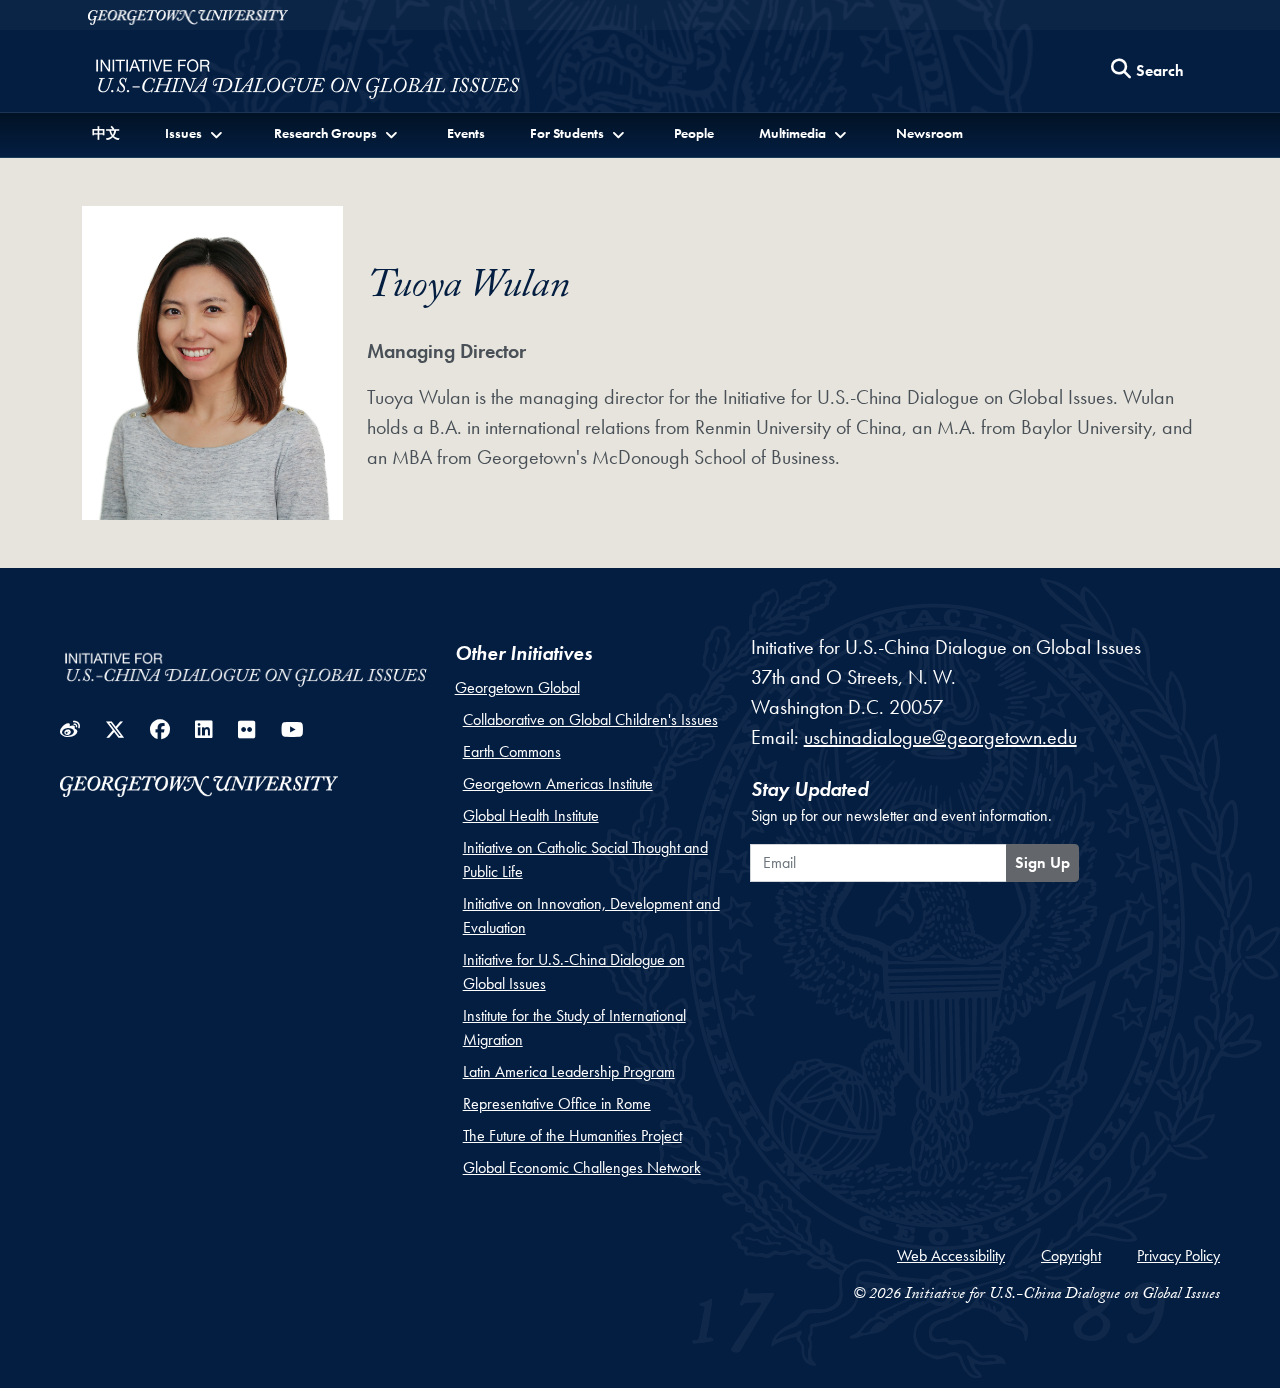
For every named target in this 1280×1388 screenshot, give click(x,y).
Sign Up (1042, 862)
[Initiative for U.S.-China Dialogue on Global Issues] (307, 76)
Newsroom (929, 133)
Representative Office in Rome (557, 1103)
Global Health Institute (531, 815)
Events (466, 133)
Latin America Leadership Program (569, 1071)
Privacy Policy (1178, 1255)
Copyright (1071, 1255)
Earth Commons (512, 751)
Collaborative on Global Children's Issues (590, 719)
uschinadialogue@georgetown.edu (940, 737)
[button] (195, 133)
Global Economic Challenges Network (582, 1167)
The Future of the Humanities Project (572, 1135)
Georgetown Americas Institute (558, 783)
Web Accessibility (951, 1255)
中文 (106, 133)
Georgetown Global (517, 687)
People (694, 133)
